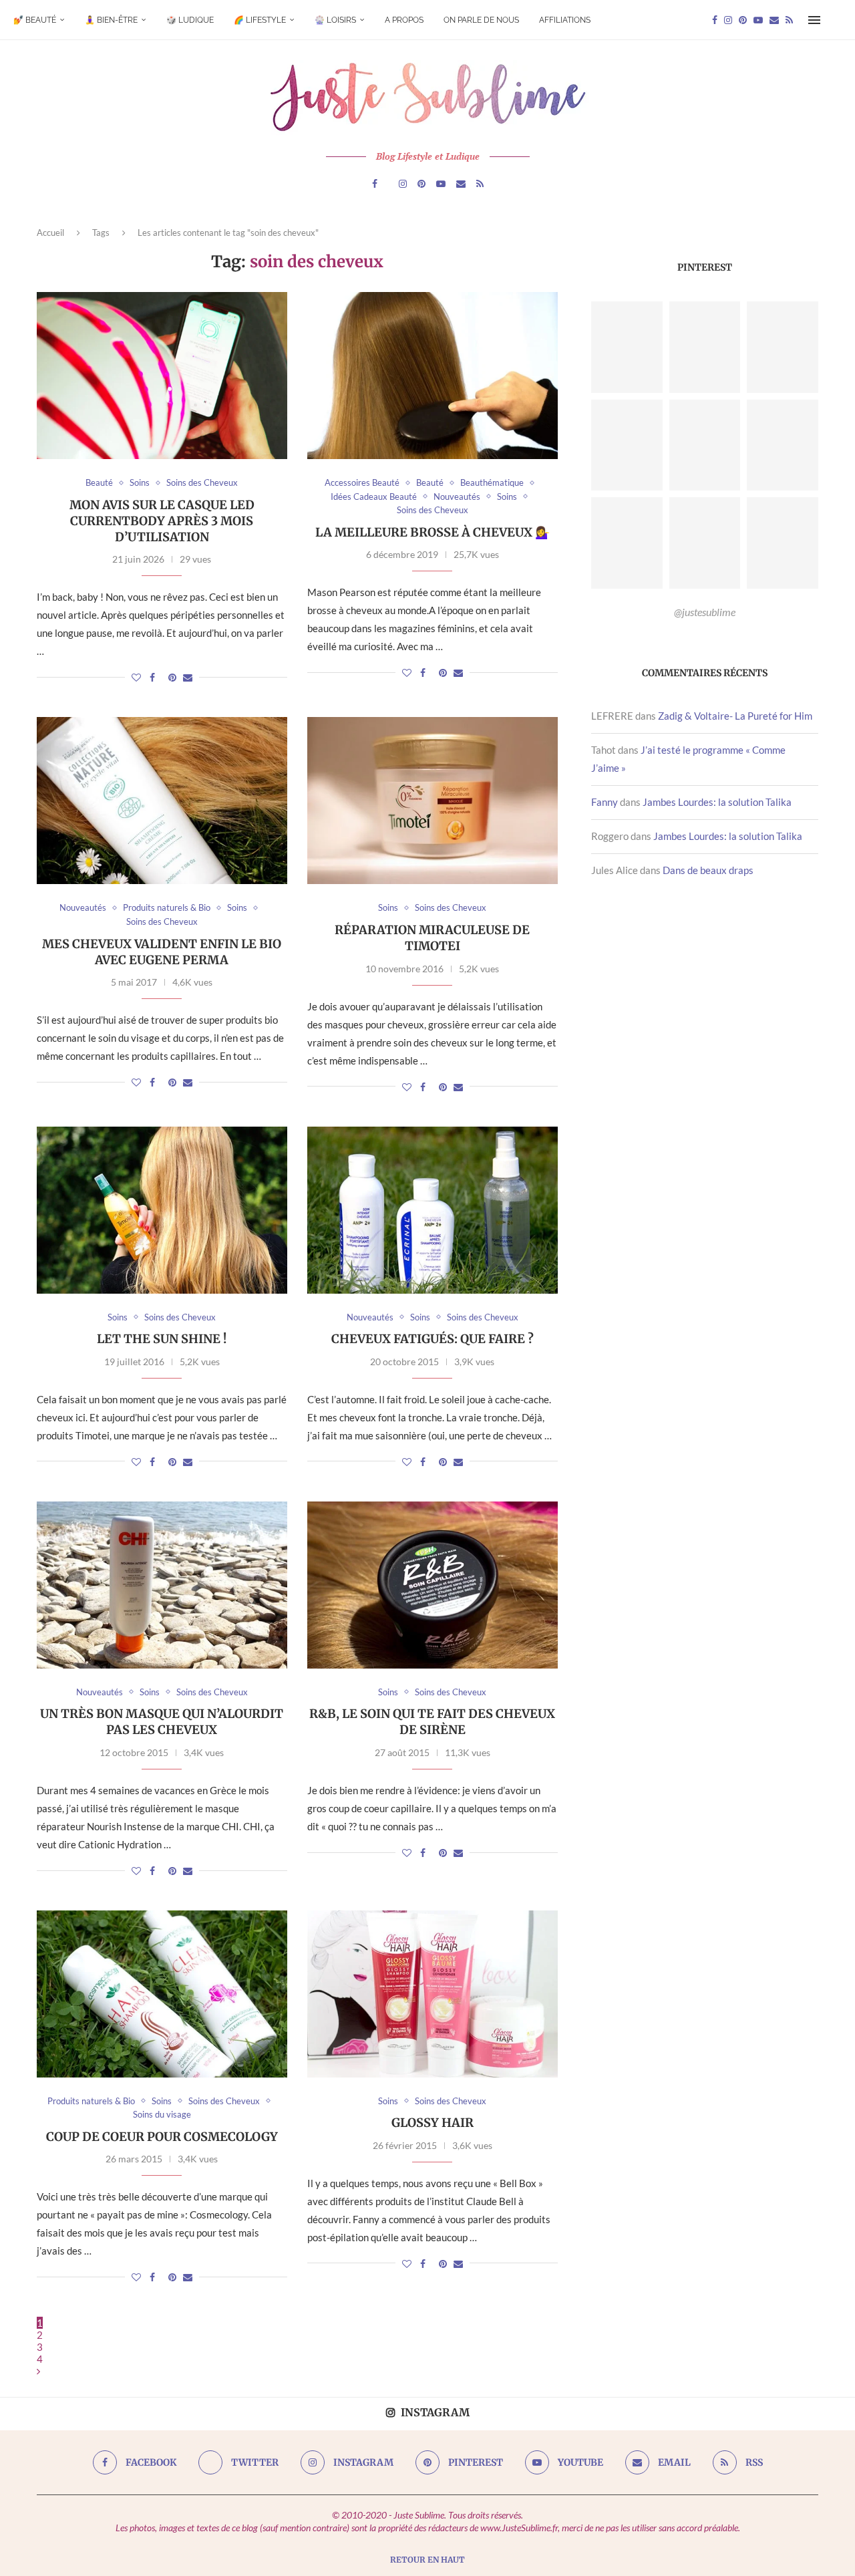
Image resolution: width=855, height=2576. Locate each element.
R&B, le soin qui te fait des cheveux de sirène (432, 1722)
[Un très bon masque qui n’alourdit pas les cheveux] (162, 1585)
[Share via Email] (188, 677)
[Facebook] (715, 20)
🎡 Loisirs (335, 20)
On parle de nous (481, 20)
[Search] (835, 20)
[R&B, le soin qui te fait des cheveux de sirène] (433, 1585)
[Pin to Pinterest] (172, 677)
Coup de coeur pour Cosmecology (162, 2137)
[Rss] (789, 20)
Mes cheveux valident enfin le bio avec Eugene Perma (162, 952)
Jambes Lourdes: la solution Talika (717, 802)
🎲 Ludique (190, 20)
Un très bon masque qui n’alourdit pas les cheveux (162, 1722)
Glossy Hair (433, 2123)
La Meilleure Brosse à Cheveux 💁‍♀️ (433, 532)
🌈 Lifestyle (260, 20)
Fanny (605, 802)
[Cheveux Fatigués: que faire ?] (433, 1210)
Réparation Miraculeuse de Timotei (432, 938)
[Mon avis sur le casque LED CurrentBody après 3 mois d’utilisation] (162, 376)
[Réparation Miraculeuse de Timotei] (433, 801)
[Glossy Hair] (433, 1994)
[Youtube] (758, 20)
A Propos (404, 20)
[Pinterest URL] (627, 347)
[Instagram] (728, 20)
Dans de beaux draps (708, 870)
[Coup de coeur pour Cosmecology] (162, 1994)
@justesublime (705, 612)
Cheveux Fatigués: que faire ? (433, 1339)
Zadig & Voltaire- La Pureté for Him (735, 716)
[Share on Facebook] (152, 677)
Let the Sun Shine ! (162, 1339)
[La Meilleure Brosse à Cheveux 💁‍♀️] (433, 376)
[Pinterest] (743, 20)
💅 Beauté (35, 20)
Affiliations (565, 20)
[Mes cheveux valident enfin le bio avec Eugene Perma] (162, 801)
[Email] (774, 20)
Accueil (50, 233)
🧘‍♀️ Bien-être (111, 20)
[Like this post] (136, 677)
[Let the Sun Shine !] (162, 1210)
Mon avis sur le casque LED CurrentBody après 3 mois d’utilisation (162, 521)
